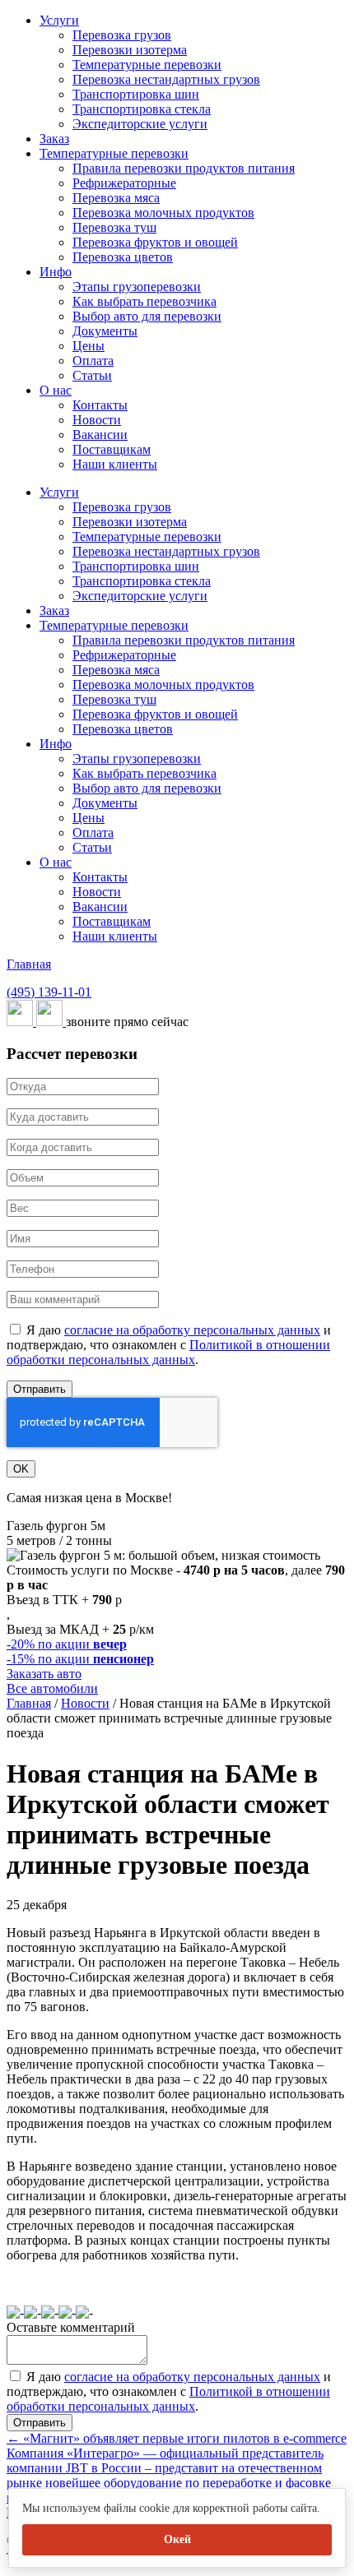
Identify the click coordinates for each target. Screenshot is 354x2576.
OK (21, 1469)
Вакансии (100, 435)
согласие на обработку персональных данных (192, 1330)
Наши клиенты (115, 464)
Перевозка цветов (123, 257)
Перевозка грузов (122, 35)
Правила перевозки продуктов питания (184, 168)
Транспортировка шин (136, 94)
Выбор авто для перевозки (147, 316)
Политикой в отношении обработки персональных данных (168, 1352)
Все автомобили (52, 1688)
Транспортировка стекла (142, 109)
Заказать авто (44, 1674)
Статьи (92, 375)
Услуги (59, 20)
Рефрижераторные (124, 183)
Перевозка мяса (116, 198)
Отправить (40, 1389)
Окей (177, 2539)
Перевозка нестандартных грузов (166, 79)
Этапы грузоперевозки (137, 287)
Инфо (56, 272)
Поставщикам (112, 449)
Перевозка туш (114, 227)
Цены (88, 346)
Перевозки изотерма (130, 50)
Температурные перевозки (147, 65)
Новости (97, 420)
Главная (29, 964)
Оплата (93, 361)
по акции (67, 1644)
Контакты (100, 405)
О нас (56, 390)
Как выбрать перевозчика (144, 301)
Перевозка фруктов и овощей (155, 242)
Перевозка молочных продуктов (163, 213)
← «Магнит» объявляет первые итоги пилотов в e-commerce (177, 2438)
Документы (105, 331)
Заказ (54, 139)
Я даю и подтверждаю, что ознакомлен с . (169, 1345)
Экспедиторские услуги (140, 124)
